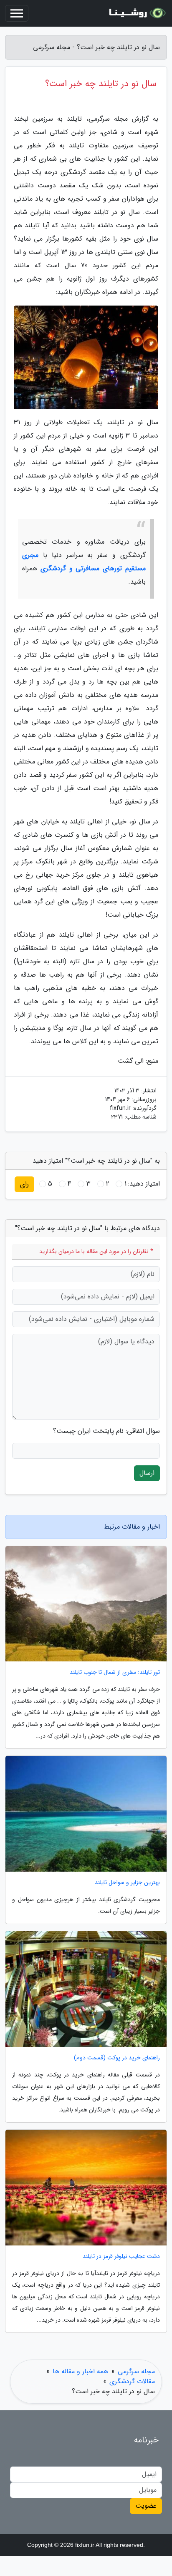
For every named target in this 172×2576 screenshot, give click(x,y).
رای (24, 1184)
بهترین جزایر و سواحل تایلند (127, 1883)
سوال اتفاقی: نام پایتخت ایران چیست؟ (106, 1431)
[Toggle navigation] (17, 13)
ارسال (147, 1473)
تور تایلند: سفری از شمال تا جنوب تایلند (115, 1672)
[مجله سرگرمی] (136, 13)
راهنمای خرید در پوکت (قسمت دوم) (117, 2058)
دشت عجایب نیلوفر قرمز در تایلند (121, 2256)
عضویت (146, 2506)
